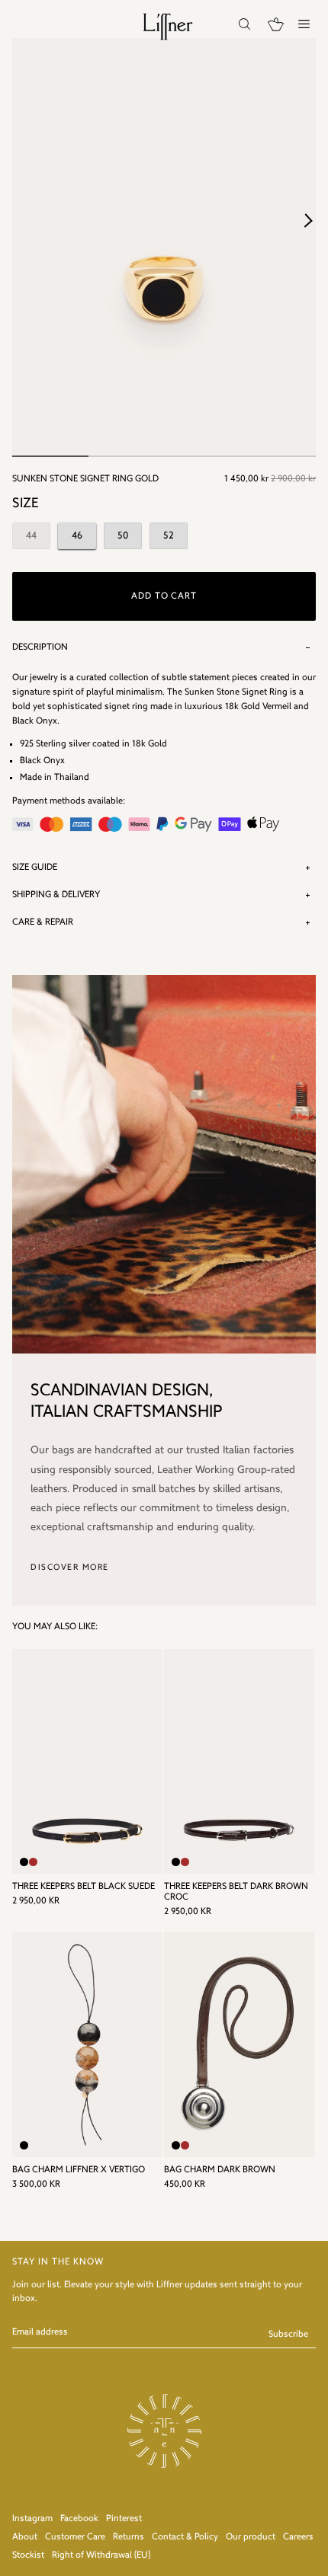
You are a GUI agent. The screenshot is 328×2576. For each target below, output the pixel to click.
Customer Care (75, 2537)
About (25, 2537)
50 (123, 536)
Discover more (70, 1568)
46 (77, 536)
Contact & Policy (185, 2537)
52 (169, 536)
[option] (164, 248)
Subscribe (288, 2335)
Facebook (79, 2519)
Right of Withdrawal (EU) (101, 2555)
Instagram (32, 2519)
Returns (129, 2537)
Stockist (28, 2555)
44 (31, 536)
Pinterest (124, 2519)
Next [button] (308, 220)
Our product (251, 2537)
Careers (298, 2537)
